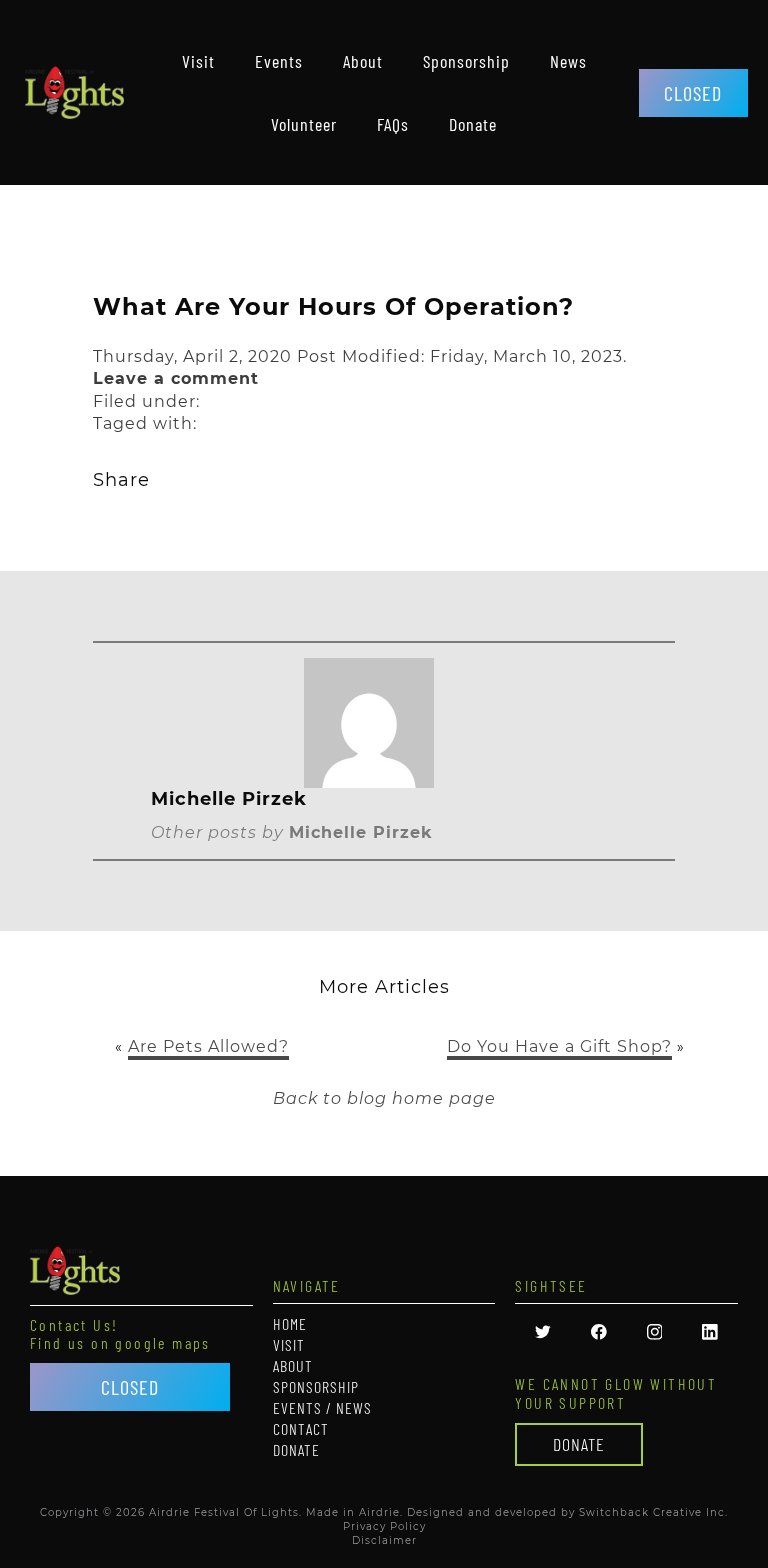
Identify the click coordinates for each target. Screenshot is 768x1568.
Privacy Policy (384, 1526)
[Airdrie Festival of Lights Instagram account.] (655, 1334)
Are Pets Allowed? (208, 1046)
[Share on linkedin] (350, 478)
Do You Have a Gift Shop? (559, 1046)
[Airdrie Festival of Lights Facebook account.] (599, 1334)
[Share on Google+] (230, 478)
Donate (579, 1444)
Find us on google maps (120, 1343)
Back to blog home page (384, 1098)
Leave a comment (176, 378)
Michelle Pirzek (361, 832)
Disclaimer (384, 1540)
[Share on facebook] (290, 478)
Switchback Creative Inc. (653, 1512)
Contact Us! (74, 1325)
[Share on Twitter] (170, 478)
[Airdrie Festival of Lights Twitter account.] (543, 1334)
